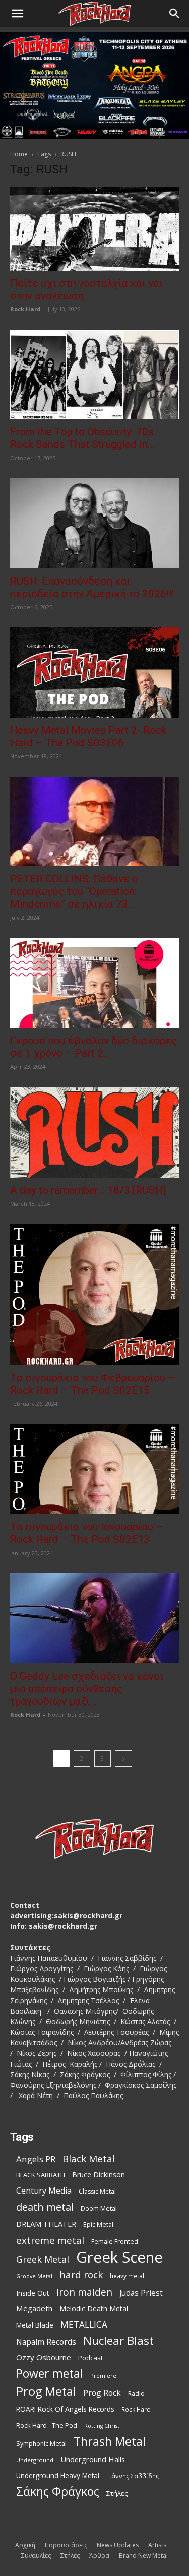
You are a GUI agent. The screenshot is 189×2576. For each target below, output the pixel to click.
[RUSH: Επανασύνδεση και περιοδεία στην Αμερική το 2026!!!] (94, 523)
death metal (45, 2207)
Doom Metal (99, 2208)
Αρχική (25, 2545)
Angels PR (36, 2159)
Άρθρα (99, 2556)
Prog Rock (102, 2393)
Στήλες (117, 2493)
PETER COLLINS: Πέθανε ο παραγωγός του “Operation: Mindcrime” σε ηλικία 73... (74, 891)
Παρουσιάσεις (66, 2545)
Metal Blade (35, 2325)
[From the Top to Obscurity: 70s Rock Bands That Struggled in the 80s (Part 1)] (94, 375)
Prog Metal (46, 2391)
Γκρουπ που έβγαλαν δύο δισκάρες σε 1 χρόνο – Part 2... (93, 1047)
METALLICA (84, 2324)
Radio (136, 2393)
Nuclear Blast (118, 2340)
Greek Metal (43, 2259)
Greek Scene (119, 2257)
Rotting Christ (102, 2426)
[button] (17, 14)
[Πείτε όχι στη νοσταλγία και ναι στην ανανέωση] (94, 229)
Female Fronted (115, 2242)
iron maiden (84, 2292)
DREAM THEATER (46, 2224)
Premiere (103, 2376)
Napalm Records (46, 2342)
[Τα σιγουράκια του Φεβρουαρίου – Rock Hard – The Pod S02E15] (94, 1295)
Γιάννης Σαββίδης (133, 2476)
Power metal (50, 2374)
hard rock (81, 2275)
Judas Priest (141, 2293)
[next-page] (123, 1758)
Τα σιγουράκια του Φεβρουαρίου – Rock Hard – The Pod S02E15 (92, 1384)
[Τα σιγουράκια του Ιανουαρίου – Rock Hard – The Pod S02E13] (94, 1469)
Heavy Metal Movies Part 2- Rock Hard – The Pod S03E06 (88, 736)
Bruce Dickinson (99, 2175)
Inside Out (33, 2293)
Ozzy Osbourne (44, 2357)
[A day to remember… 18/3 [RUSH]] (94, 1132)
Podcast (90, 2358)
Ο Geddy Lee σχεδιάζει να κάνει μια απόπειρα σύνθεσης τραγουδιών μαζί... (87, 1689)
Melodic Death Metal (94, 2309)
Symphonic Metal (41, 2444)
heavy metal (127, 2276)
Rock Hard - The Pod (47, 2425)
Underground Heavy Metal (58, 2475)
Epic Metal (98, 2225)
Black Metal (89, 2159)
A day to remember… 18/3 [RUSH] (88, 1190)
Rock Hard (25, 309)
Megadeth (34, 2308)
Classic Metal (97, 2191)
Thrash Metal (110, 2442)
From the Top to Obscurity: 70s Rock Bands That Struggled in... (83, 438)
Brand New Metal (143, 2556)
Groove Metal (34, 2276)
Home (19, 154)
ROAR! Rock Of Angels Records (65, 2409)
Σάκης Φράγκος (58, 2492)
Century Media (44, 2191)
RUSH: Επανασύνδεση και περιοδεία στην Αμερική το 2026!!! (92, 587)
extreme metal (50, 2240)
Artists (157, 2545)
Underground (35, 2460)
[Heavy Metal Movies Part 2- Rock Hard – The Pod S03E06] (94, 672)
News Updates (118, 2545)
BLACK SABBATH (41, 2175)
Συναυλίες (36, 2556)
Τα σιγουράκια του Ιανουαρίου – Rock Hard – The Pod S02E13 (86, 1533)
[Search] (175, 14)
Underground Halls (93, 2459)
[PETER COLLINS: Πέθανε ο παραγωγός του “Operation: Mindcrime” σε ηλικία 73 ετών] (94, 822)
